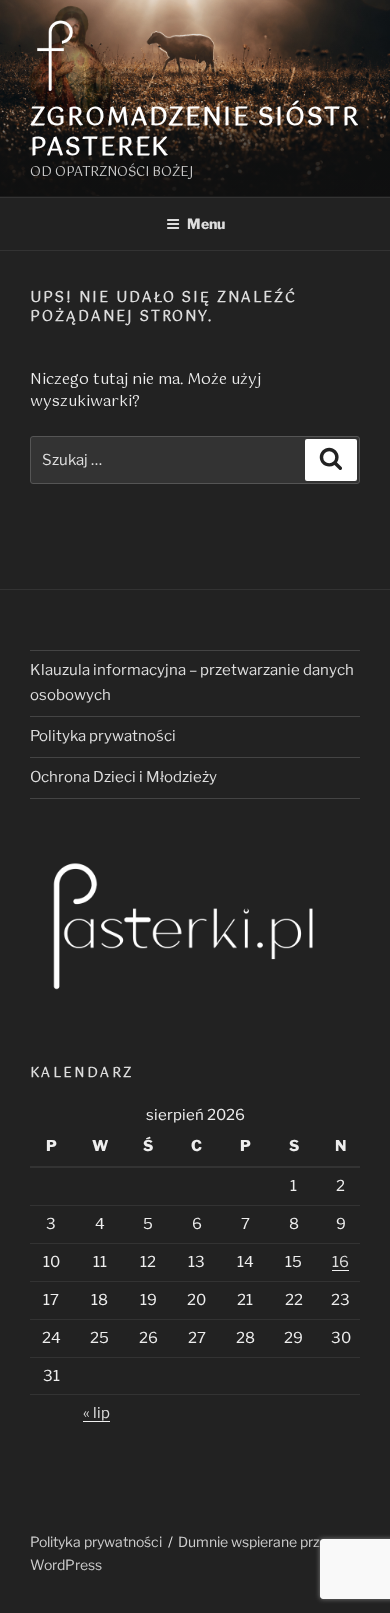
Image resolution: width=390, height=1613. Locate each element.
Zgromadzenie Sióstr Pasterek (194, 133)
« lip (96, 1413)
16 (340, 1262)
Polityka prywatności (103, 736)
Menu (206, 223)
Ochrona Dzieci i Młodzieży (123, 777)
